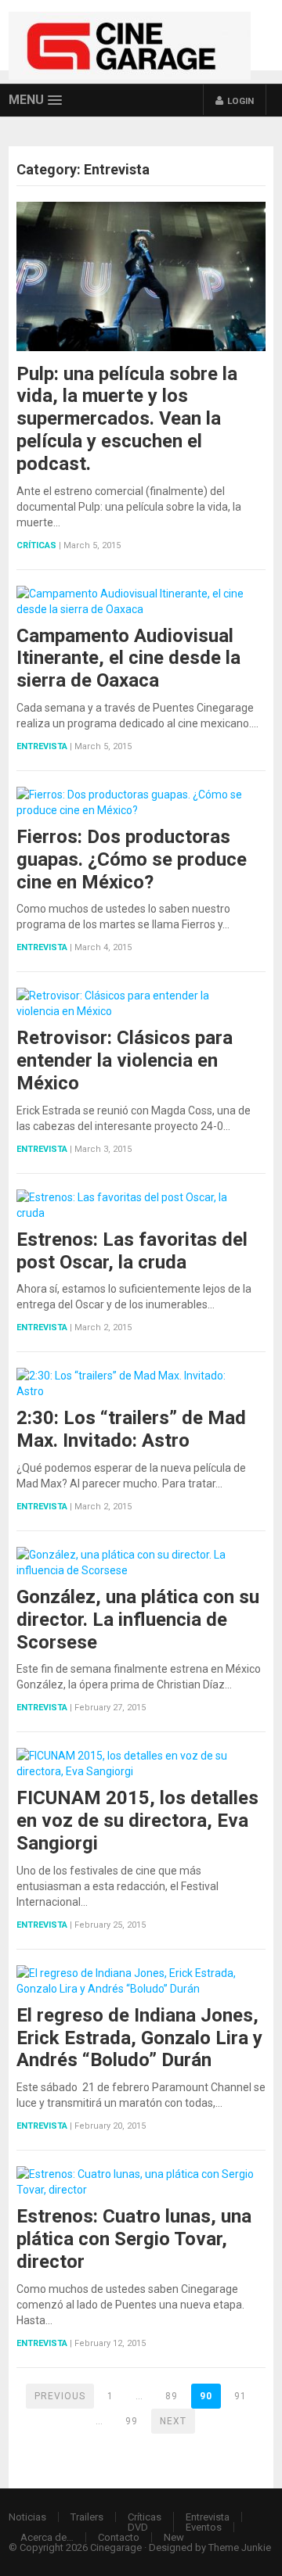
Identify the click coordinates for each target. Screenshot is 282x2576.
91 (240, 2396)
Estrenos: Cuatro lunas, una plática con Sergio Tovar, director (134, 2239)
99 (132, 2421)
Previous (60, 2396)
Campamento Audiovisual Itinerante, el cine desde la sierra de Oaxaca (128, 658)
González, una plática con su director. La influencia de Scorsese (138, 1620)
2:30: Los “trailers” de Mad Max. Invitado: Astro (131, 1429)
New (174, 2537)
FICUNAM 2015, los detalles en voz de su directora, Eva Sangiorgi (137, 1821)
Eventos (204, 2527)
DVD (138, 2527)
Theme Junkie (240, 2547)
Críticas (36, 545)
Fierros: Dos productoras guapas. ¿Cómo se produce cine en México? (132, 859)
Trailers (87, 2517)
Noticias (27, 2517)
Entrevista (42, 746)
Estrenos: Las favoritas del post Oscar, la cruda (132, 1251)
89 (172, 2396)
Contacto (119, 2537)
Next (173, 2421)
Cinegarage (116, 2547)
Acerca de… (47, 2537)
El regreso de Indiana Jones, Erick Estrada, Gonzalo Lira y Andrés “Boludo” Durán (139, 2038)
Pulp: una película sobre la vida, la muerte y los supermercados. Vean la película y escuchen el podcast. (127, 419)
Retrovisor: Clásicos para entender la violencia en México (125, 1060)
